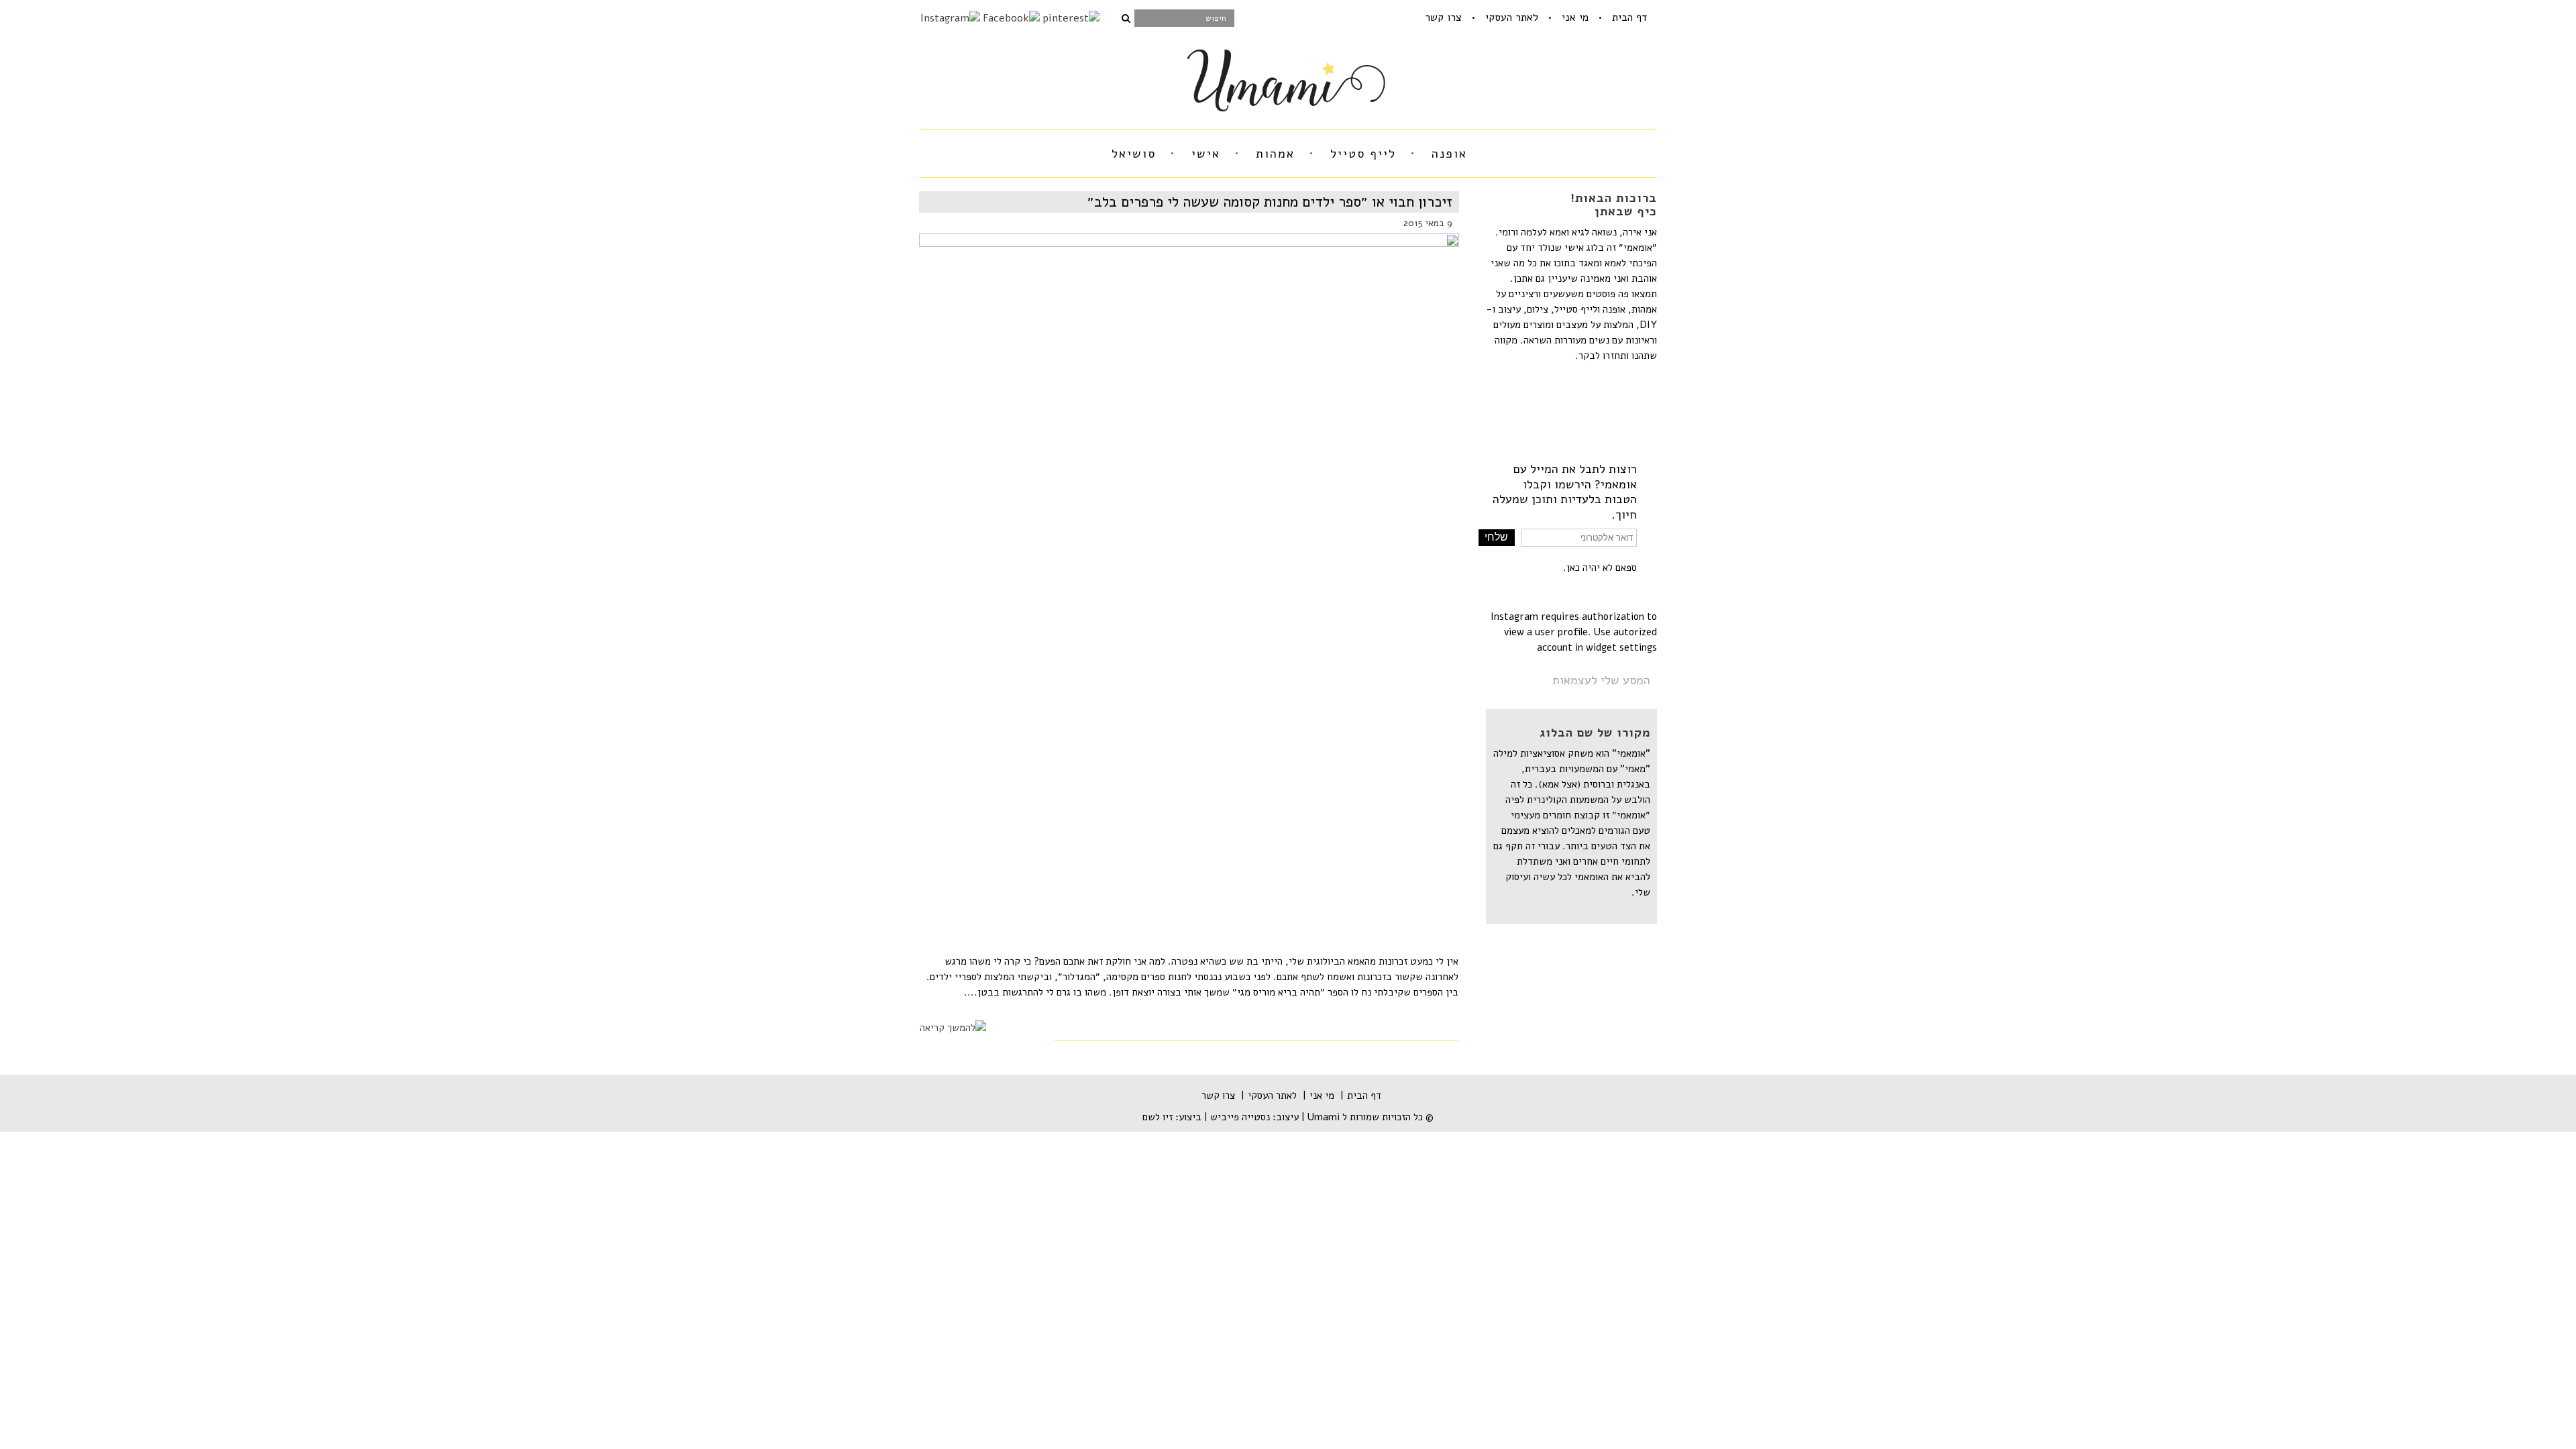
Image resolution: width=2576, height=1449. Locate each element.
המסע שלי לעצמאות (1601, 680)
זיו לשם (1158, 1117)
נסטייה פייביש (1240, 1117)
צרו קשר (1443, 17)
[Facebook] (1011, 18)
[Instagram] (950, 18)
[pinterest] (1071, 18)
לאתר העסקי (1512, 17)
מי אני (1575, 17)
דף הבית (1629, 17)
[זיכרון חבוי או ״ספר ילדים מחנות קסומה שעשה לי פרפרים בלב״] (1189, 572)
